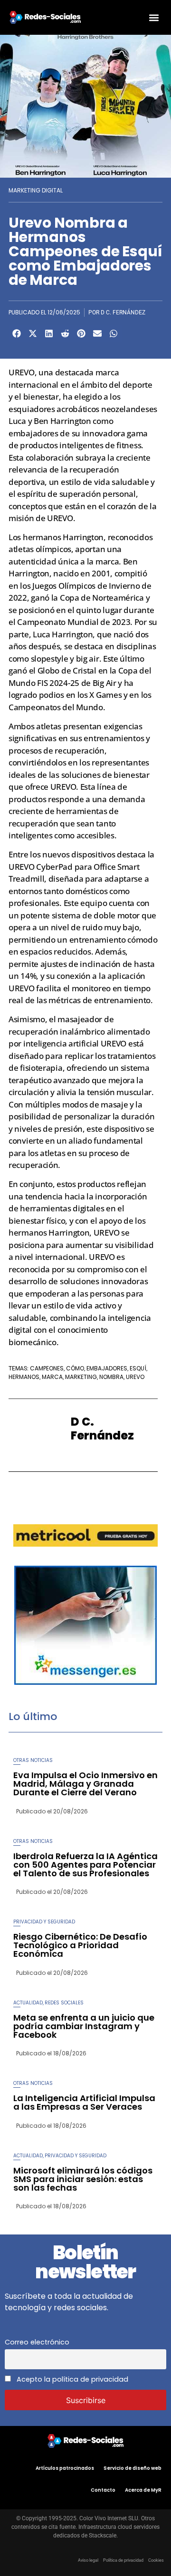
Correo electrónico (37, 2342)
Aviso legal (88, 2560)
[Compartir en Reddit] (65, 333)
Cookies (156, 2560)
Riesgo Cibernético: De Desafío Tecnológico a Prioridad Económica (80, 1945)
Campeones (47, 1368)
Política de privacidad (123, 2560)
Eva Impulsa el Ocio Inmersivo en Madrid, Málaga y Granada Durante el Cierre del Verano (85, 1784)
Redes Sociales (64, 2003)
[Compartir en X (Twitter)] (33, 333)
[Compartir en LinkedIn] (49, 333)
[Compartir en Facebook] (17, 333)
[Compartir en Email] (97, 333)
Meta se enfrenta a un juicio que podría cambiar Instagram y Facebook (84, 2026)
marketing (81, 1377)
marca (52, 1377)
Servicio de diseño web (133, 2468)
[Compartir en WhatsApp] (114, 333)
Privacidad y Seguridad (44, 1922)
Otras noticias (33, 1760)
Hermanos (24, 1377)
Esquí (138, 1368)
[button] (154, 17)
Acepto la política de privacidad (71, 2379)
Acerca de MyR (143, 2490)
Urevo (135, 1377)
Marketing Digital (36, 190)
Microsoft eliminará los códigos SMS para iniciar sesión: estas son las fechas (83, 2179)
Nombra (111, 1377)
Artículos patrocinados (65, 2468)
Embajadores (107, 1368)
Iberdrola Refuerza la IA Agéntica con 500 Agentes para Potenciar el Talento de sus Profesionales (85, 1865)
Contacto (103, 2490)
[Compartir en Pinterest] (81, 333)
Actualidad (28, 2003)
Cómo (75, 1368)
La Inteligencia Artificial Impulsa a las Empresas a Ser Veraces (84, 2102)
